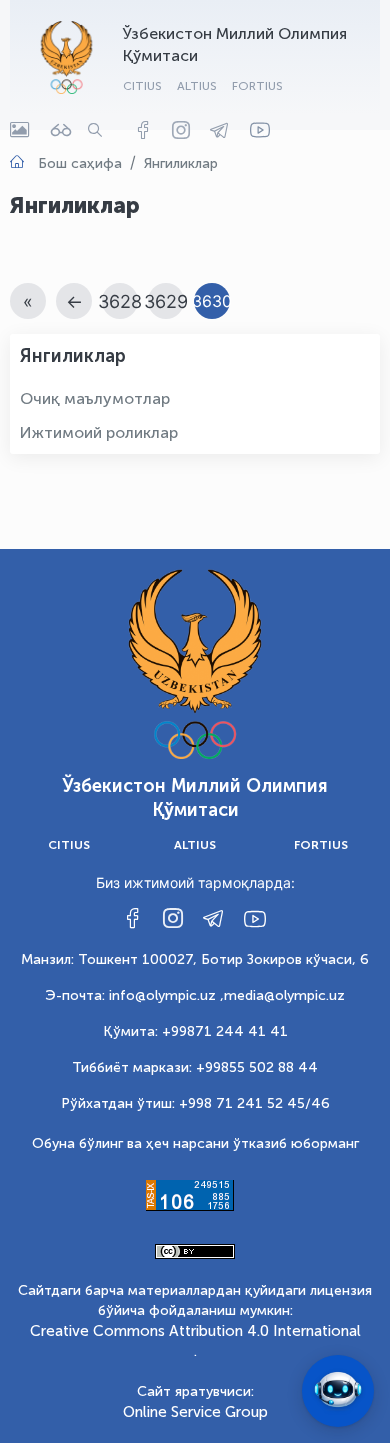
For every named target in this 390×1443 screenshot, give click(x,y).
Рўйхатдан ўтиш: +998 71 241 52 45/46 (195, 1103)
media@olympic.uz (284, 995)
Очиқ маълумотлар (95, 398)
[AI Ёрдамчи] (338, 1391)
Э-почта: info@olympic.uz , (134, 995)
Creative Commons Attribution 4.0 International (195, 1331)
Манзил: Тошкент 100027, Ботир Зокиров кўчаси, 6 (195, 959)
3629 (166, 301)
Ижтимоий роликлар (99, 432)
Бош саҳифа (80, 163)
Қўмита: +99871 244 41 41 (195, 1031)
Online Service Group (195, 1412)
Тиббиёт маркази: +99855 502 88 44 (195, 1067)
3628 (120, 301)
